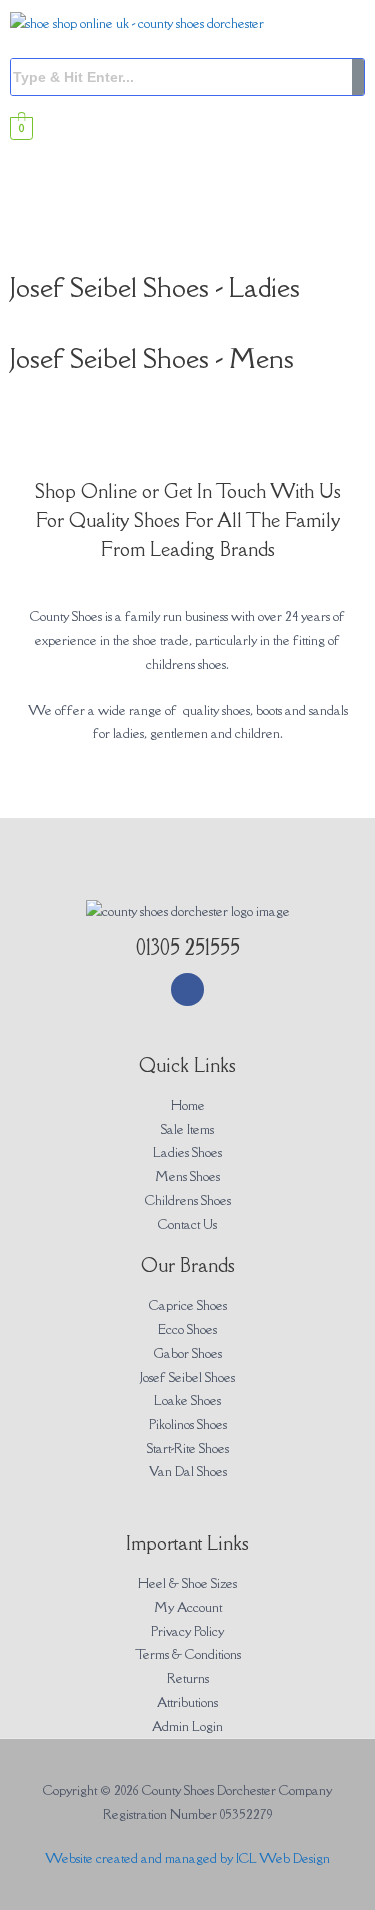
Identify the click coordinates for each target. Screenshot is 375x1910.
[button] (187, 233)
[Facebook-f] (187, 989)
